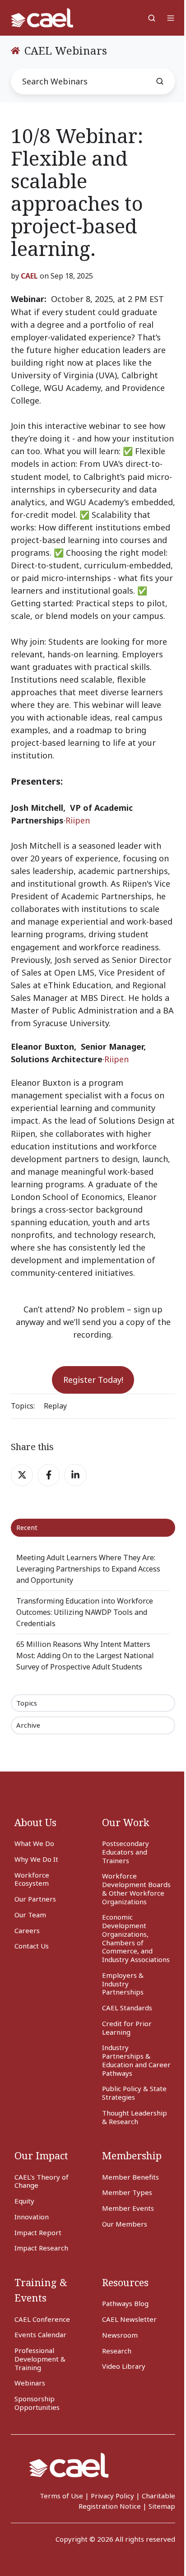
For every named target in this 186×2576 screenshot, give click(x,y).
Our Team (30, 1915)
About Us (35, 1822)
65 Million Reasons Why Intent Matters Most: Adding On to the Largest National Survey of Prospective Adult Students (85, 1655)
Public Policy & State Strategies (134, 2093)
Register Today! (93, 1380)
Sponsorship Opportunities (37, 2403)
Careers (27, 1930)
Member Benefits (130, 2177)
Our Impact (41, 2155)
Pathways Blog (125, 2303)
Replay (55, 1406)
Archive (28, 1725)
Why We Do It (36, 1859)
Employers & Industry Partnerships (123, 1984)
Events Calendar (40, 2334)
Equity (24, 2201)
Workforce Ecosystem (32, 1879)
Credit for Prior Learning (127, 2028)
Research (117, 2351)
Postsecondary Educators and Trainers (126, 1852)
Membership (132, 2155)
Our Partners (35, 1899)
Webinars (30, 2383)
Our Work (126, 1822)
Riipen (78, 820)
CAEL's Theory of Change (42, 2181)
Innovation (32, 2217)
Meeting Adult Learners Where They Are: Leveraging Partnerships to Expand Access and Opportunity (88, 1569)
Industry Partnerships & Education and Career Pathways (136, 2060)
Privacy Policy (112, 2496)
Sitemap (162, 2506)
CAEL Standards (127, 2008)
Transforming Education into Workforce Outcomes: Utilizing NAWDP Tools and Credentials (85, 1612)
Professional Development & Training (40, 2359)
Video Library (124, 2366)
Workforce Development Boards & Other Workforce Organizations (136, 1888)
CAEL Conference (42, 2319)
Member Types (127, 2192)
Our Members (125, 2224)
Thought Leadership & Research (135, 2117)
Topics (27, 1703)
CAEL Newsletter (129, 2319)
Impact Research (41, 2248)
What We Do (34, 1843)
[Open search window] (152, 18)
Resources (125, 2282)
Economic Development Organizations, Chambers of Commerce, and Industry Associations (136, 1938)
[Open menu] (171, 18)
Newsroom (120, 2335)
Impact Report (38, 2232)
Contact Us (32, 1946)
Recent (27, 1527)
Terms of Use (61, 2496)
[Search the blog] (160, 81)
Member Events (128, 2208)
